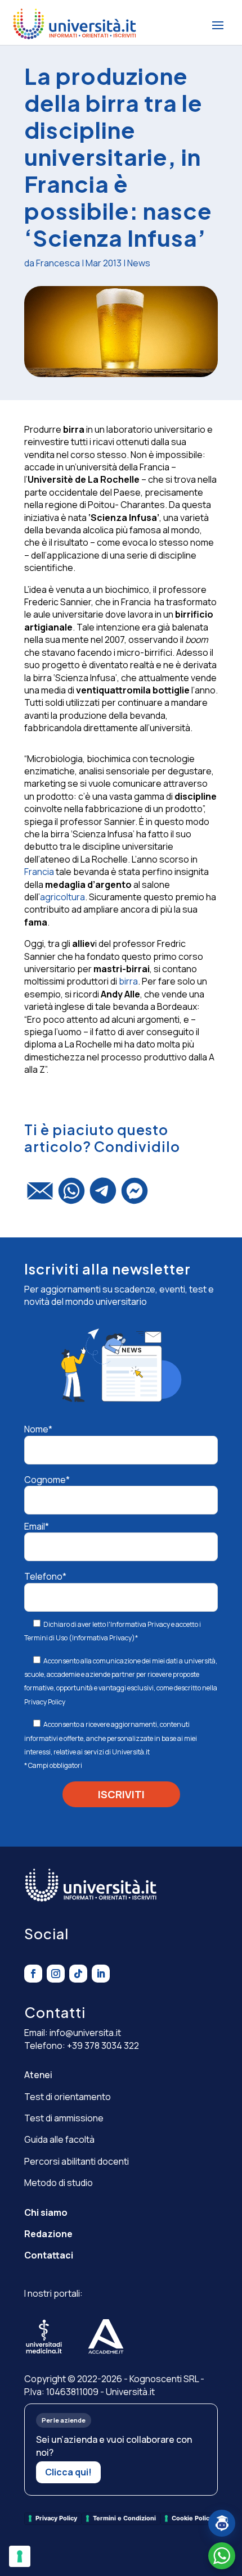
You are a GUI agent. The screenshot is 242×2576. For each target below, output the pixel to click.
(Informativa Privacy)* (103, 1638)
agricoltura (62, 897)
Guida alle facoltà (59, 2139)
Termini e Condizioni (124, 2518)
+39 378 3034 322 (103, 2046)
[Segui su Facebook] (33, 1974)
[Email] (40, 1196)
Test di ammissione (64, 2118)
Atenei (38, 2075)
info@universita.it (85, 2033)
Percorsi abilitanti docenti (77, 2161)
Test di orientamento (68, 2097)
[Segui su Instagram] (56, 1974)
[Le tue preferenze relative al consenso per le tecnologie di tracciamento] (20, 2556)
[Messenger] (135, 1196)
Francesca (58, 263)
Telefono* (45, 1576)
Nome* (38, 1429)
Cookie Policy (192, 2518)
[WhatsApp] (71, 1196)
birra (128, 981)
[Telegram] (103, 1196)
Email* (37, 1526)
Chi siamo (46, 2212)
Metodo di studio (59, 2183)
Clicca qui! (68, 2472)
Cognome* (47, 1480)
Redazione (48, 2234)
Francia (39, 872)
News (139, 263)
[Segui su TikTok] (78, 1974)
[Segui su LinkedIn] (101, 1974)
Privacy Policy (45, 1702)
